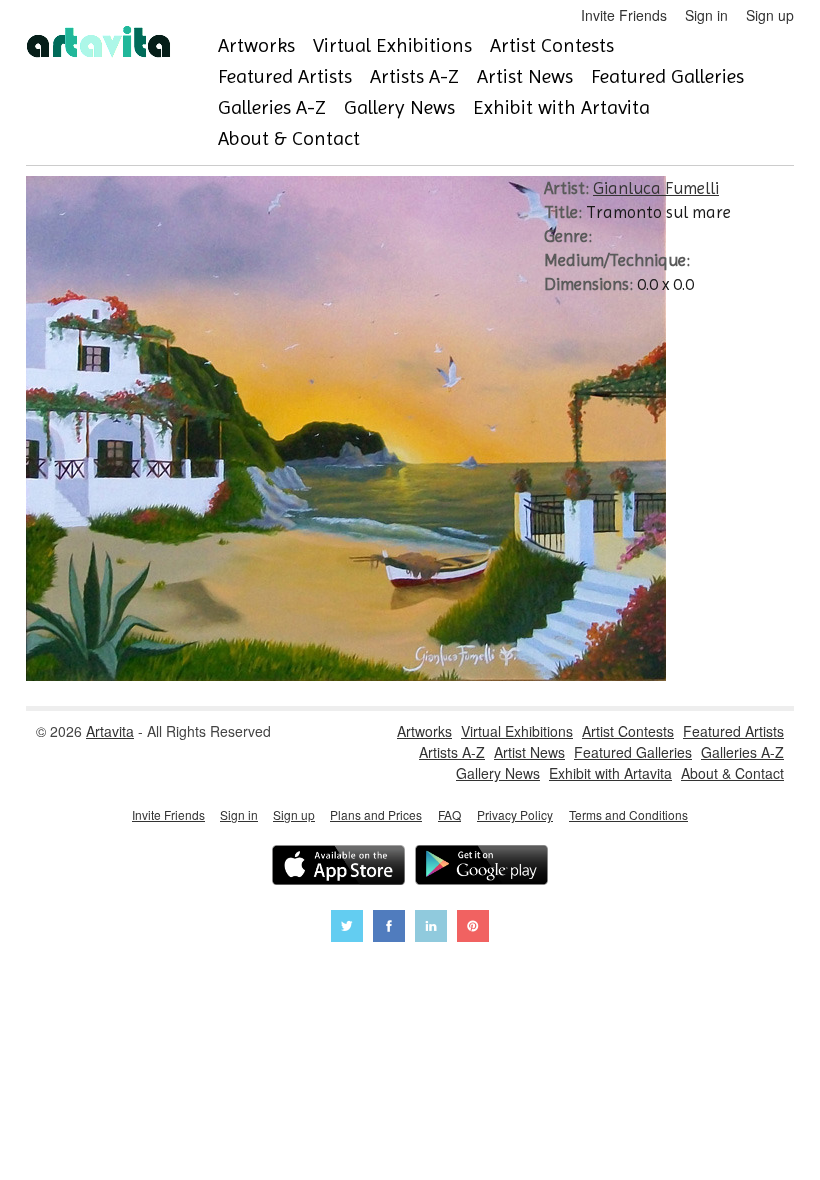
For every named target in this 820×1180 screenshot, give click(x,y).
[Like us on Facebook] (389, 928)
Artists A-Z (414, 76)
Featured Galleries (667, 76)
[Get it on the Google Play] (481, 867)
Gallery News (399, 107)
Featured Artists (285, 76)
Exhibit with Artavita (561, 107)
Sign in (706, 15)
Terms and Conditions (628, 814)
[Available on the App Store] (338, 867)
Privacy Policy (515, 814)
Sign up (770, 15)
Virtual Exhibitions (392, 45)
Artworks (256, 45)
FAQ (449, 814)
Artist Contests (552, 45)
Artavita (110, 731)
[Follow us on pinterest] (473, 928)
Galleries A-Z (272, 107)
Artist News (525, 76)
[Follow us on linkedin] (431, 928)
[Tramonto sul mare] (346, 675)
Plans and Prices (376, 814)
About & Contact (289, 138)
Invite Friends (624, 15)
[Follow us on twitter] (347, 928)
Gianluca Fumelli (656, 188)
